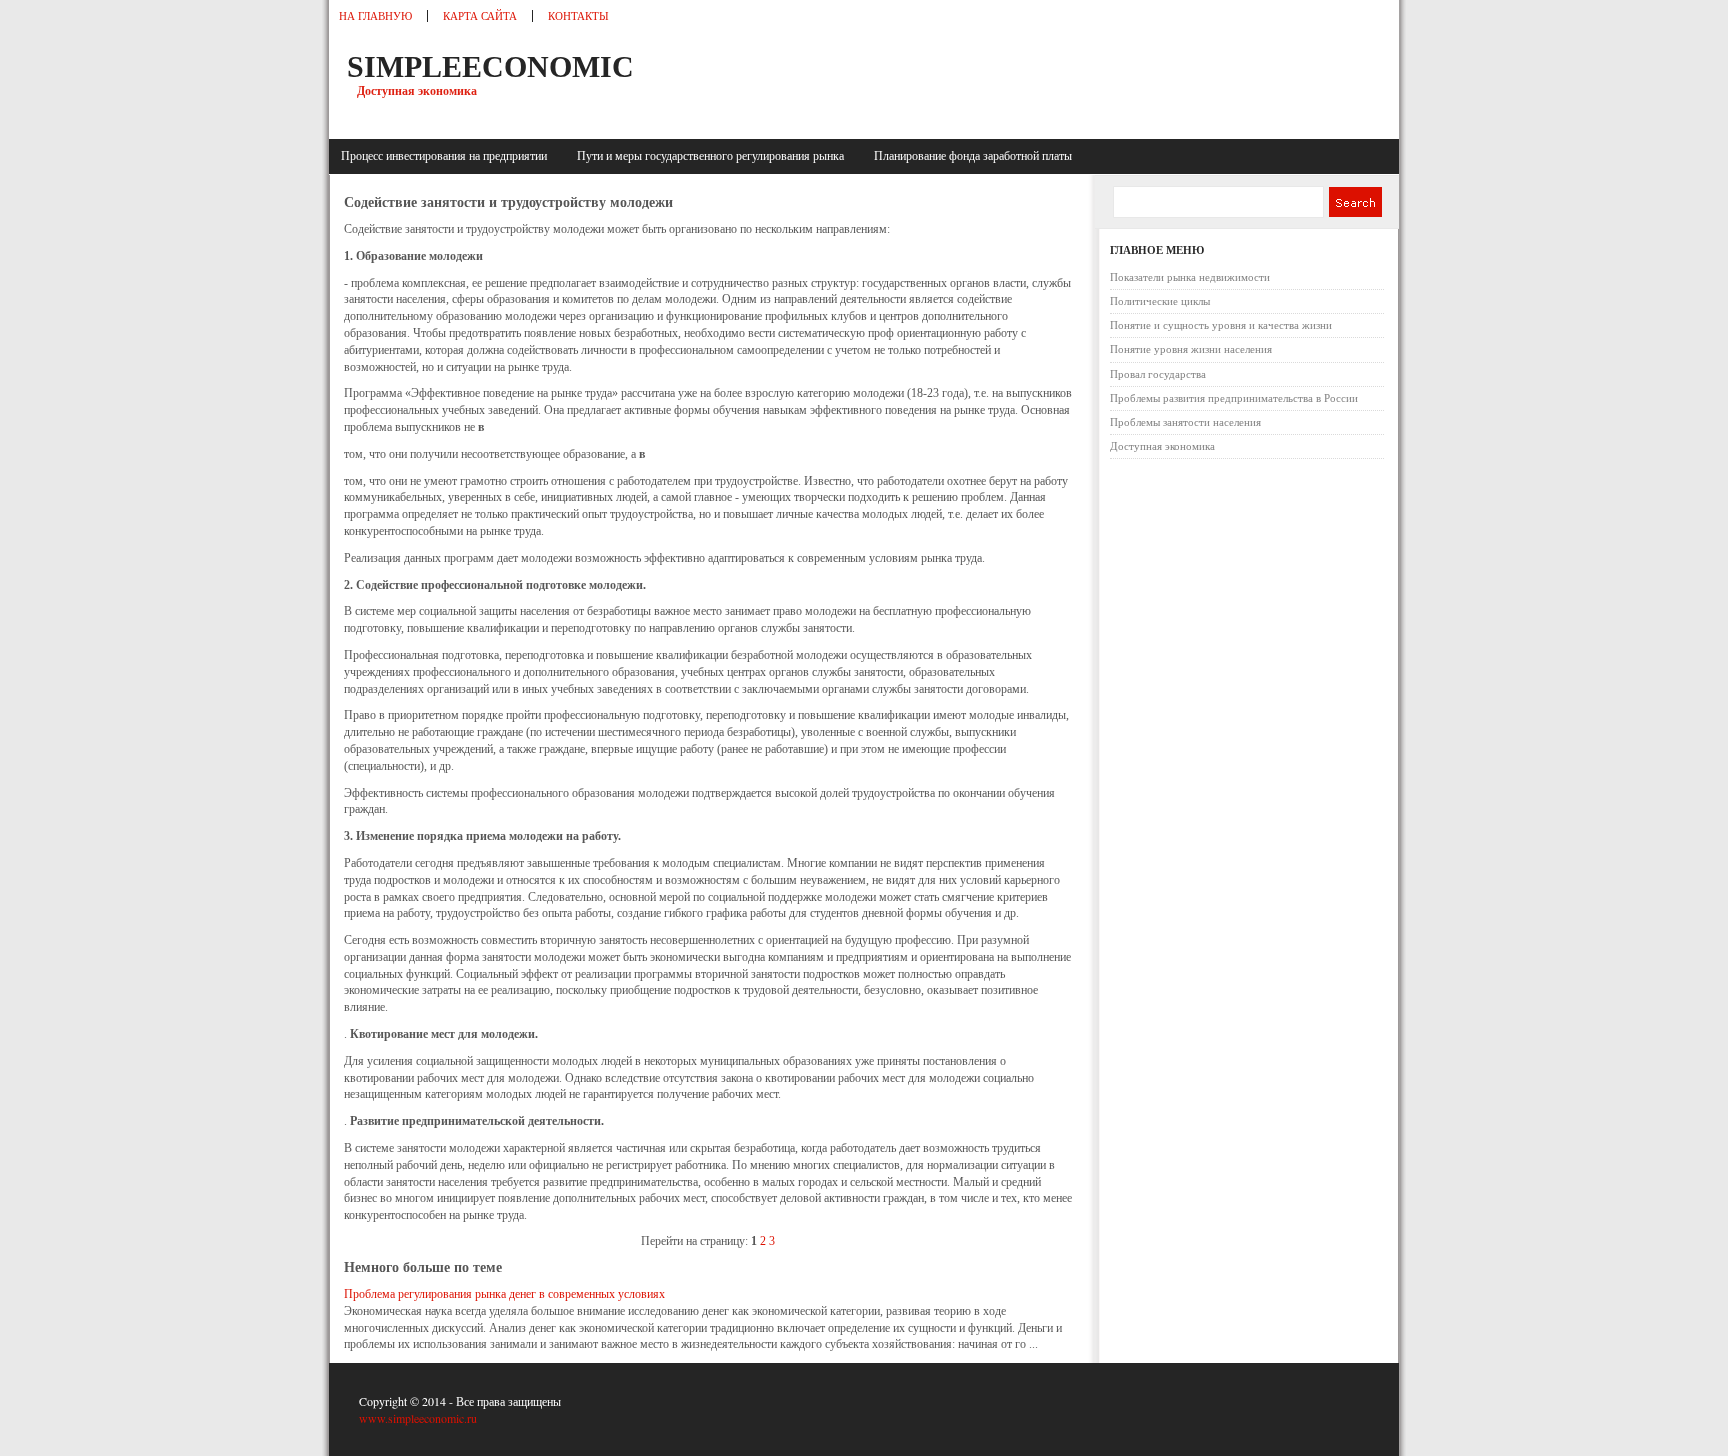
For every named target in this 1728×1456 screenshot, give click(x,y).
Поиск (1354, 202)
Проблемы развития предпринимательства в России (1234, 398)
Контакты (578, 16)
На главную (375, 16)
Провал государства (1158, 374)
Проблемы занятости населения (1185, 422)
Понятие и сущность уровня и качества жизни (1221, 325)
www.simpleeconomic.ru (418, 1418)
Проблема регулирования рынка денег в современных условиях (504, 1294)
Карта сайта (480, 16)
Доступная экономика (1162, 446)
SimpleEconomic (490, 66)
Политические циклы (1160, 301)
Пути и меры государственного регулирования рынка (713, 156)
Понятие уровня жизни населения (1191, 349)
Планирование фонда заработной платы (973, 156)
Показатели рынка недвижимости (1190, 277)
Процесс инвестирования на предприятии (447, 156)
